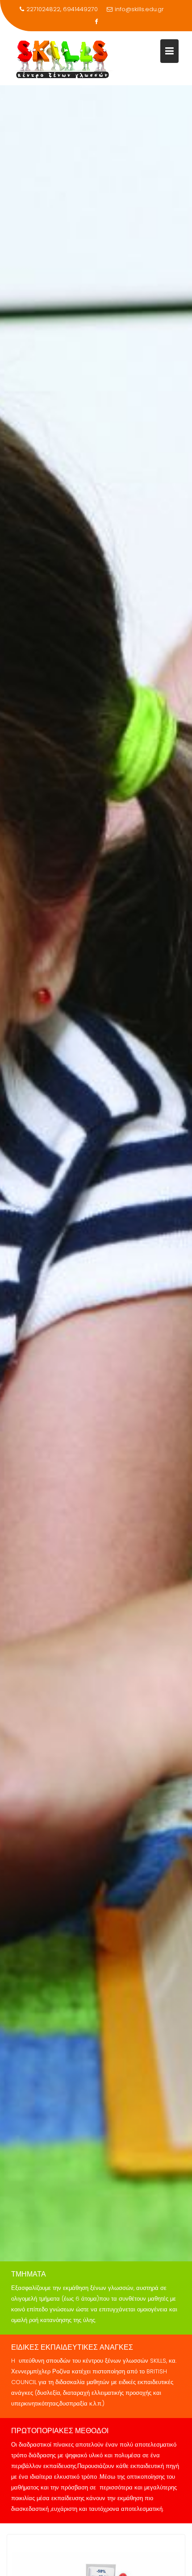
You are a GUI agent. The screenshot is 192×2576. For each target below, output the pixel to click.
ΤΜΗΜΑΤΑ (29, 2274)
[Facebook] (96, 22)
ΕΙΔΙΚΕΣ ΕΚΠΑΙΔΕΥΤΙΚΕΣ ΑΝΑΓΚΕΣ (72, 2347)
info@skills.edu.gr (139, 9)
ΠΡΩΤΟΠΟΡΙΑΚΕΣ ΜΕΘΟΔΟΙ (60, 2431)
